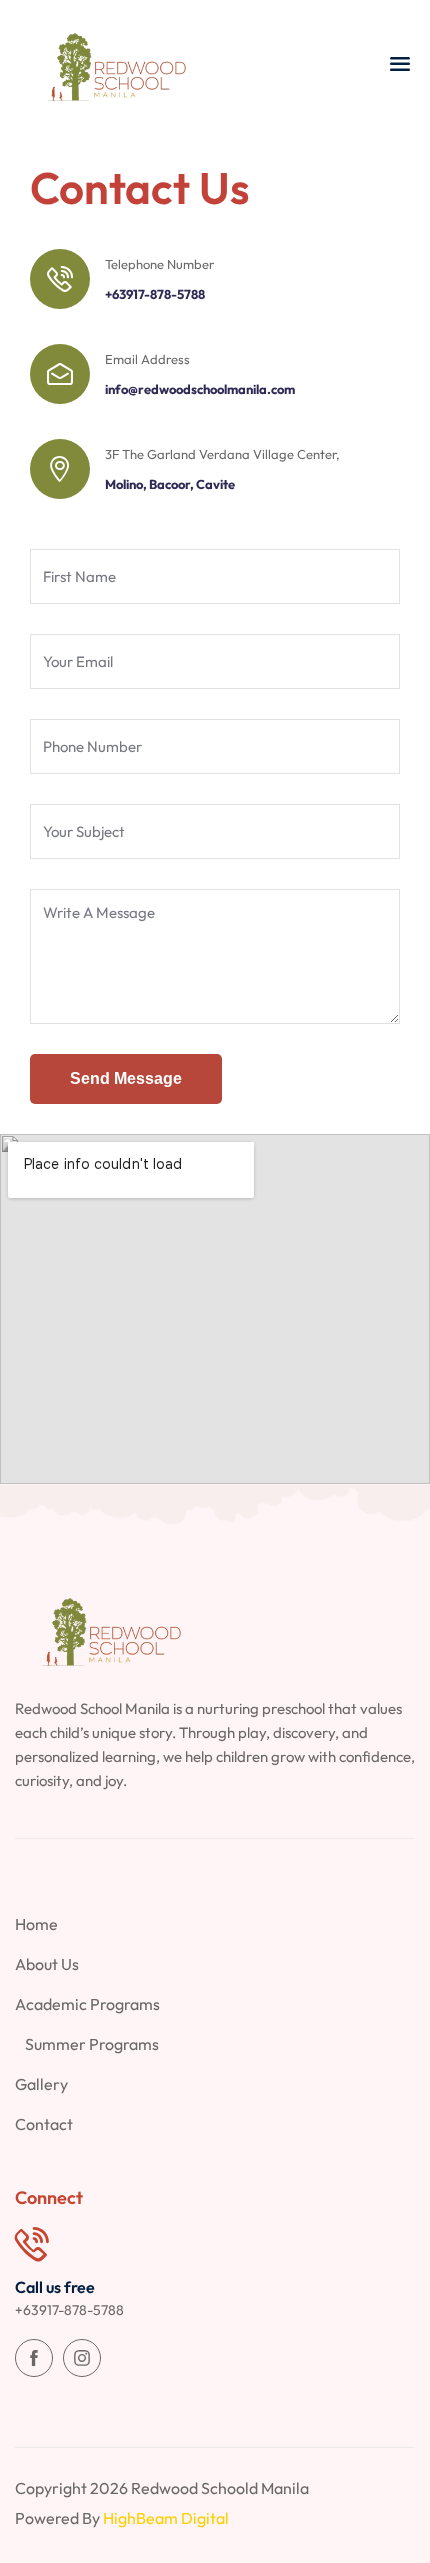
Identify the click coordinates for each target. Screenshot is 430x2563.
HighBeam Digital (166, 2518)
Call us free (55, 2287)
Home (36, 1924)
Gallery (41, 2084)
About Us (47, 1964)
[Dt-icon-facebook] (34, 2358)
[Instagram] (82, 2358)
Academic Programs (87, 2004)
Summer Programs (92, 2044)
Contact (44, 2124)
